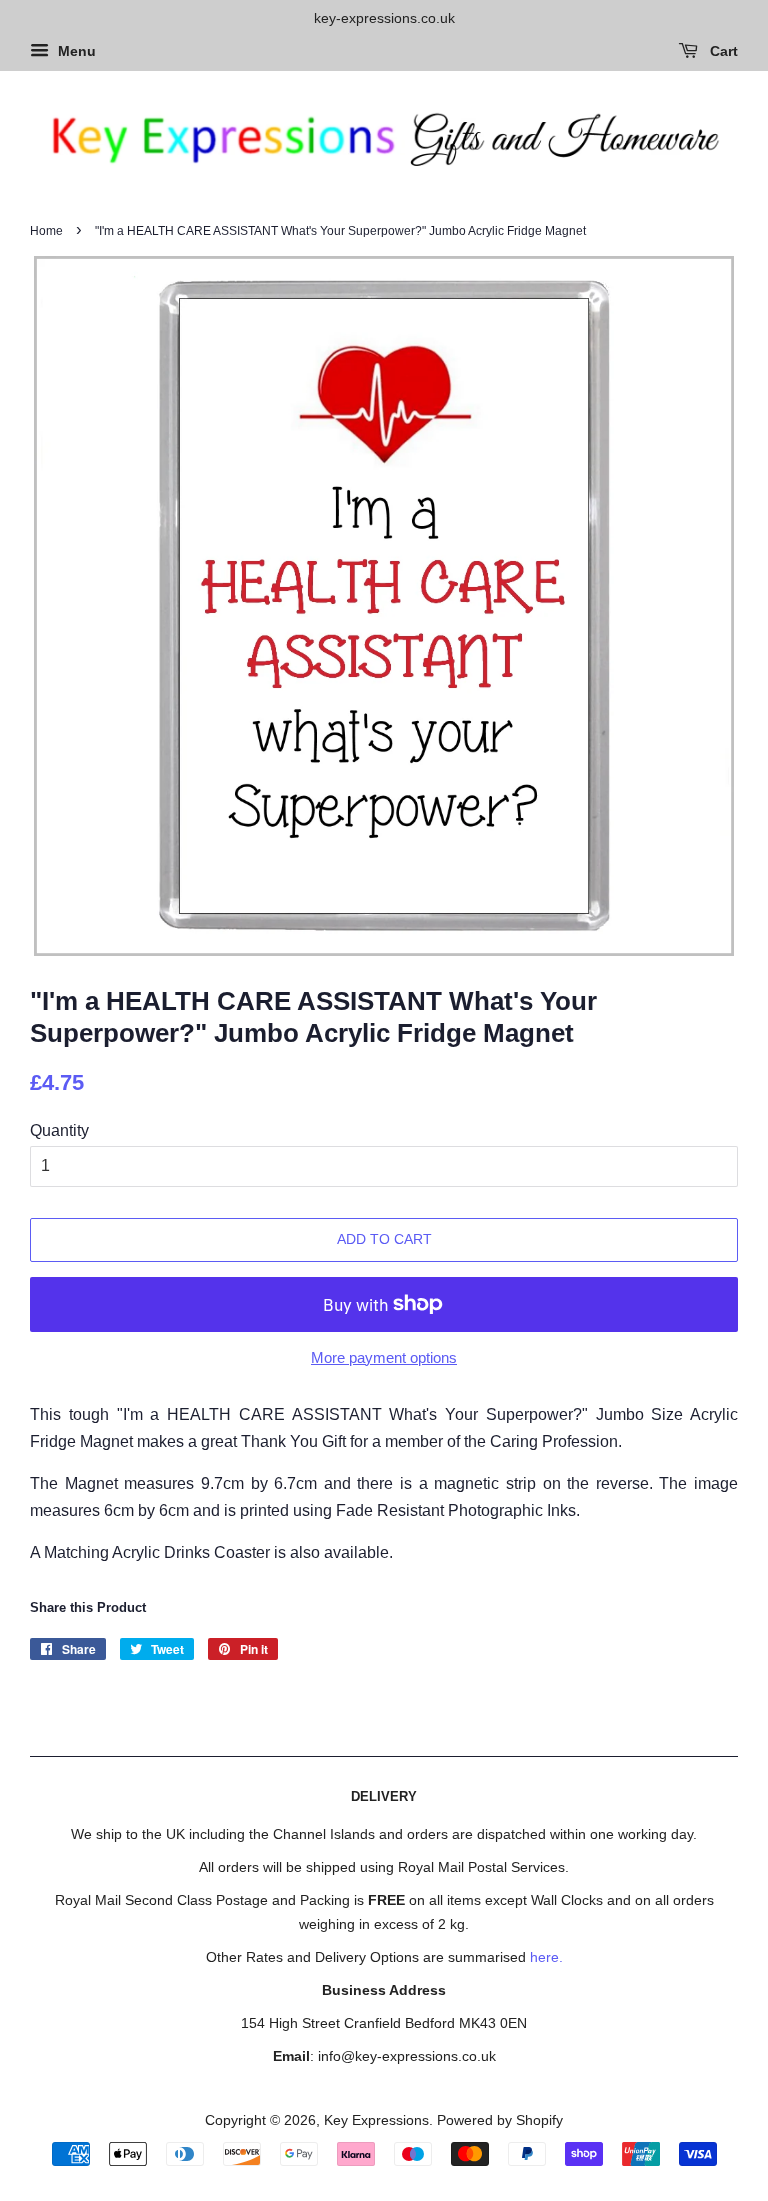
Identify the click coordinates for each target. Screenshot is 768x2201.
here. (546, 1957)
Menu (75, 51)
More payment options (384, 1357)
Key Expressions (376, 2120)
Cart (722, 51)
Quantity (59, 1130)
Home (46, 231)
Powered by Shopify (500, 2120)
